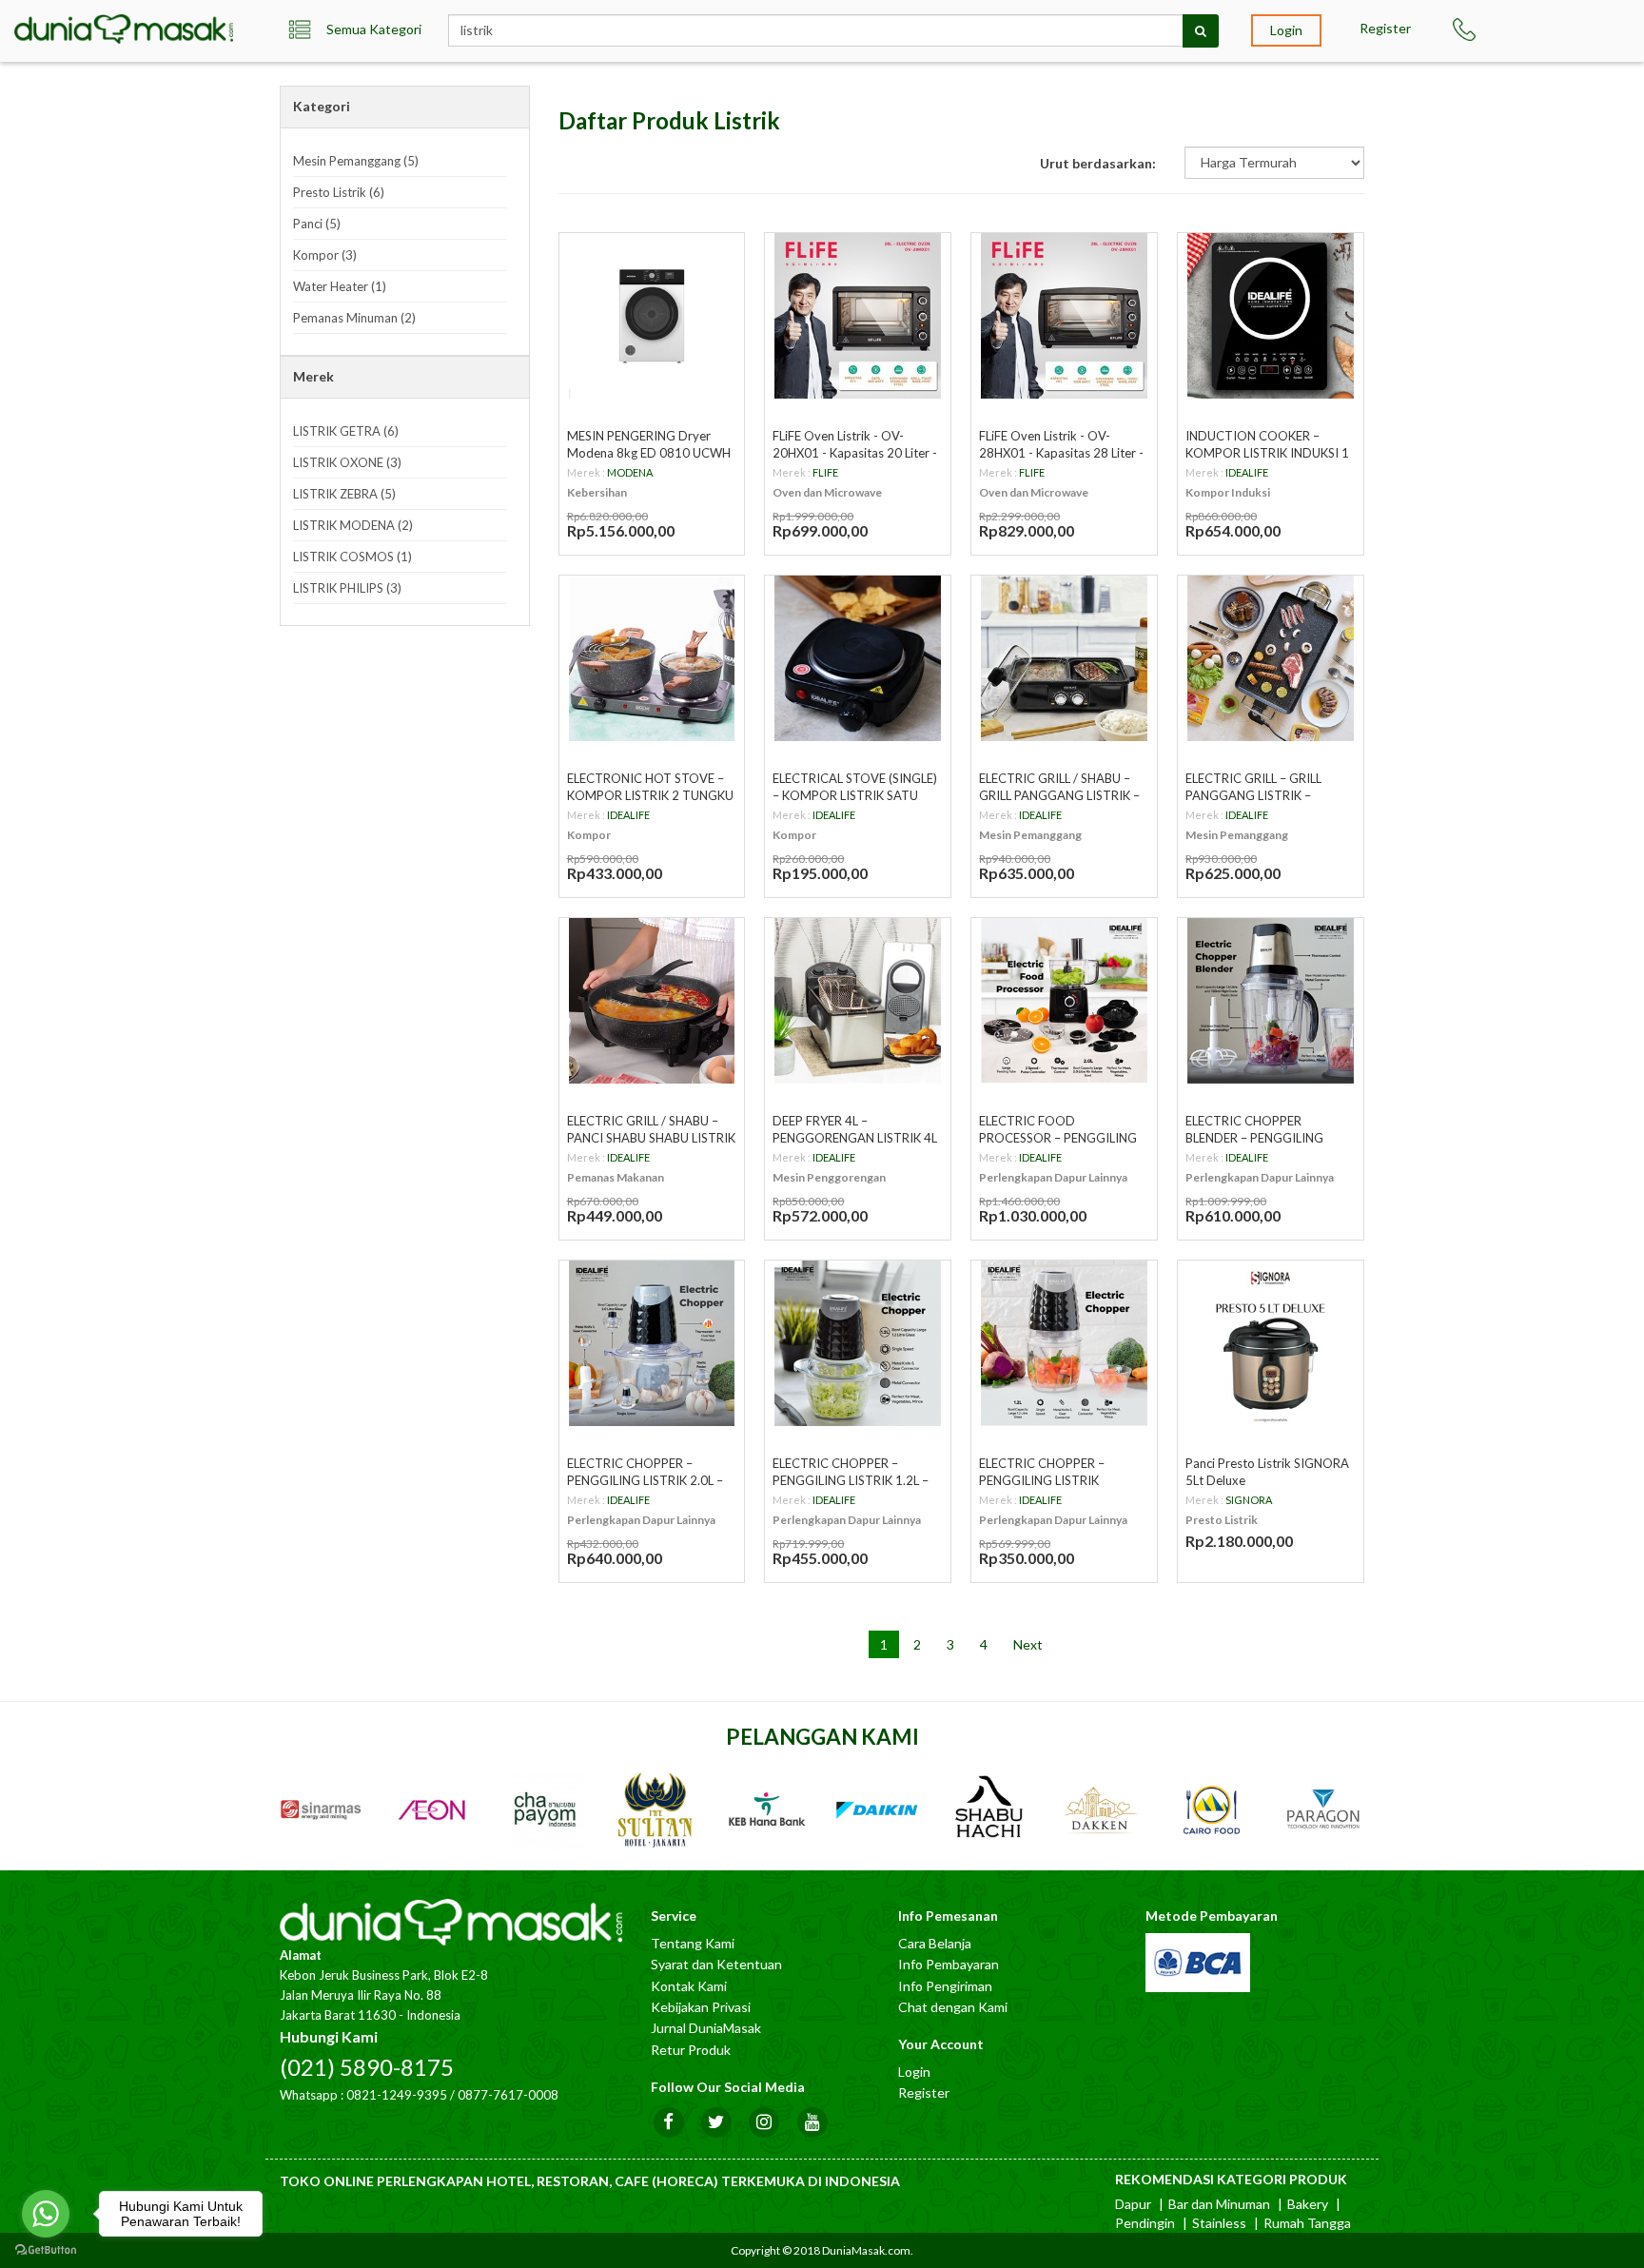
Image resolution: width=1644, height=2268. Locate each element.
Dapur (1133, 2204)
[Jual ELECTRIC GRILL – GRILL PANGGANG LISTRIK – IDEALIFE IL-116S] (1271, 659)
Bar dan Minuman (1219, 2204)
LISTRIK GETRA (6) (346, 431)
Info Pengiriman (945, 1986)
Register (1385, 28)
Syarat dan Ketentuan (716, 1964)
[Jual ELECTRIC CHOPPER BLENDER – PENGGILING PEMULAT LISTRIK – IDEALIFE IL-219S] (1271, 1001)
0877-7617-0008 (508, 2095)
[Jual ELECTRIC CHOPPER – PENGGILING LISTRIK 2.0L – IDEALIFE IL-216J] (652, 1344)
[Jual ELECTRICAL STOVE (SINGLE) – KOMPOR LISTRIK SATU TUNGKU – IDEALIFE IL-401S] (858, 659)
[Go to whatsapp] (46, 2214)
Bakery (1308, 2204)
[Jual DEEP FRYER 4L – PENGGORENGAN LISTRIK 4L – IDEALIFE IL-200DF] (858, 1001)
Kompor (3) (325, 255)
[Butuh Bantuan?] (1473, 29)
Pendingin (1145, 2223)
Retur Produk (691, 2050)
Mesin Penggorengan (829, 1177)
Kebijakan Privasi (701, 2007)
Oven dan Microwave (827, 492)
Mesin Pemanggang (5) (356, 161)
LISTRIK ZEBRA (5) (344, 494)
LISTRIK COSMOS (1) (352, 557)
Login (1286, 30)
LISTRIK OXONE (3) (347, 462)
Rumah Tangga (1307, 2223)
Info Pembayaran (949, 1964)
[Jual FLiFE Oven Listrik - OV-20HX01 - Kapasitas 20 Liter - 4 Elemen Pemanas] (858, 316)
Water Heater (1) (340, 286)
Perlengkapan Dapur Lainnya (1053, 1177)
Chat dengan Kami (953, 2007)
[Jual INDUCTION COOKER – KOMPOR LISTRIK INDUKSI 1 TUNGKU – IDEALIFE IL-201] (1271, 316)
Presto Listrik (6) (339, 192)
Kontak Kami (689, 1986)
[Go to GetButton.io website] (46, 2249)
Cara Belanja (935, 1943)
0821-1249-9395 (397, 2095)
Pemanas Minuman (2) (354, 318)
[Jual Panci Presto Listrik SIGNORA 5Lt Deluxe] (1271, 1344)
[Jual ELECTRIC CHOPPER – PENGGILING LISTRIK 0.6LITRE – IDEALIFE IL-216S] (1064, 1344)
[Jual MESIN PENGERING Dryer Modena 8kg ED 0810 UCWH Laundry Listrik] (652, 316)
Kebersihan (597, 492)
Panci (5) (317, 224)
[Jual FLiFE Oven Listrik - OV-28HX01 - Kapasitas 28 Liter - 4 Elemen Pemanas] (1064, 316)
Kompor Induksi (1228, 492)
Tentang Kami (693, 1943)
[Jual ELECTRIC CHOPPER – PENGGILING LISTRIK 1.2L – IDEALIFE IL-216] (858, 1344)
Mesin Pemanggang (1030, 835)
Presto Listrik (1222, 1520)
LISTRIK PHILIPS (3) (347, 588)
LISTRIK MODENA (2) (353, 525)
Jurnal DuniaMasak (706, 2028)
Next (1028, 1644)
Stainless (1219, 2223)
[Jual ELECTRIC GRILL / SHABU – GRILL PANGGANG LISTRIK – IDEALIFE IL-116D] (1064, 659)
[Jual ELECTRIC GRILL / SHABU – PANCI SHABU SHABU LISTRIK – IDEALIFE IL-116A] (652, 1001)
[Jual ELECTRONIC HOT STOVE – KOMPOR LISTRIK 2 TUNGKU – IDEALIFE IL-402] (652, 659)
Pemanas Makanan (616, 1177)
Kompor (589, 835)
